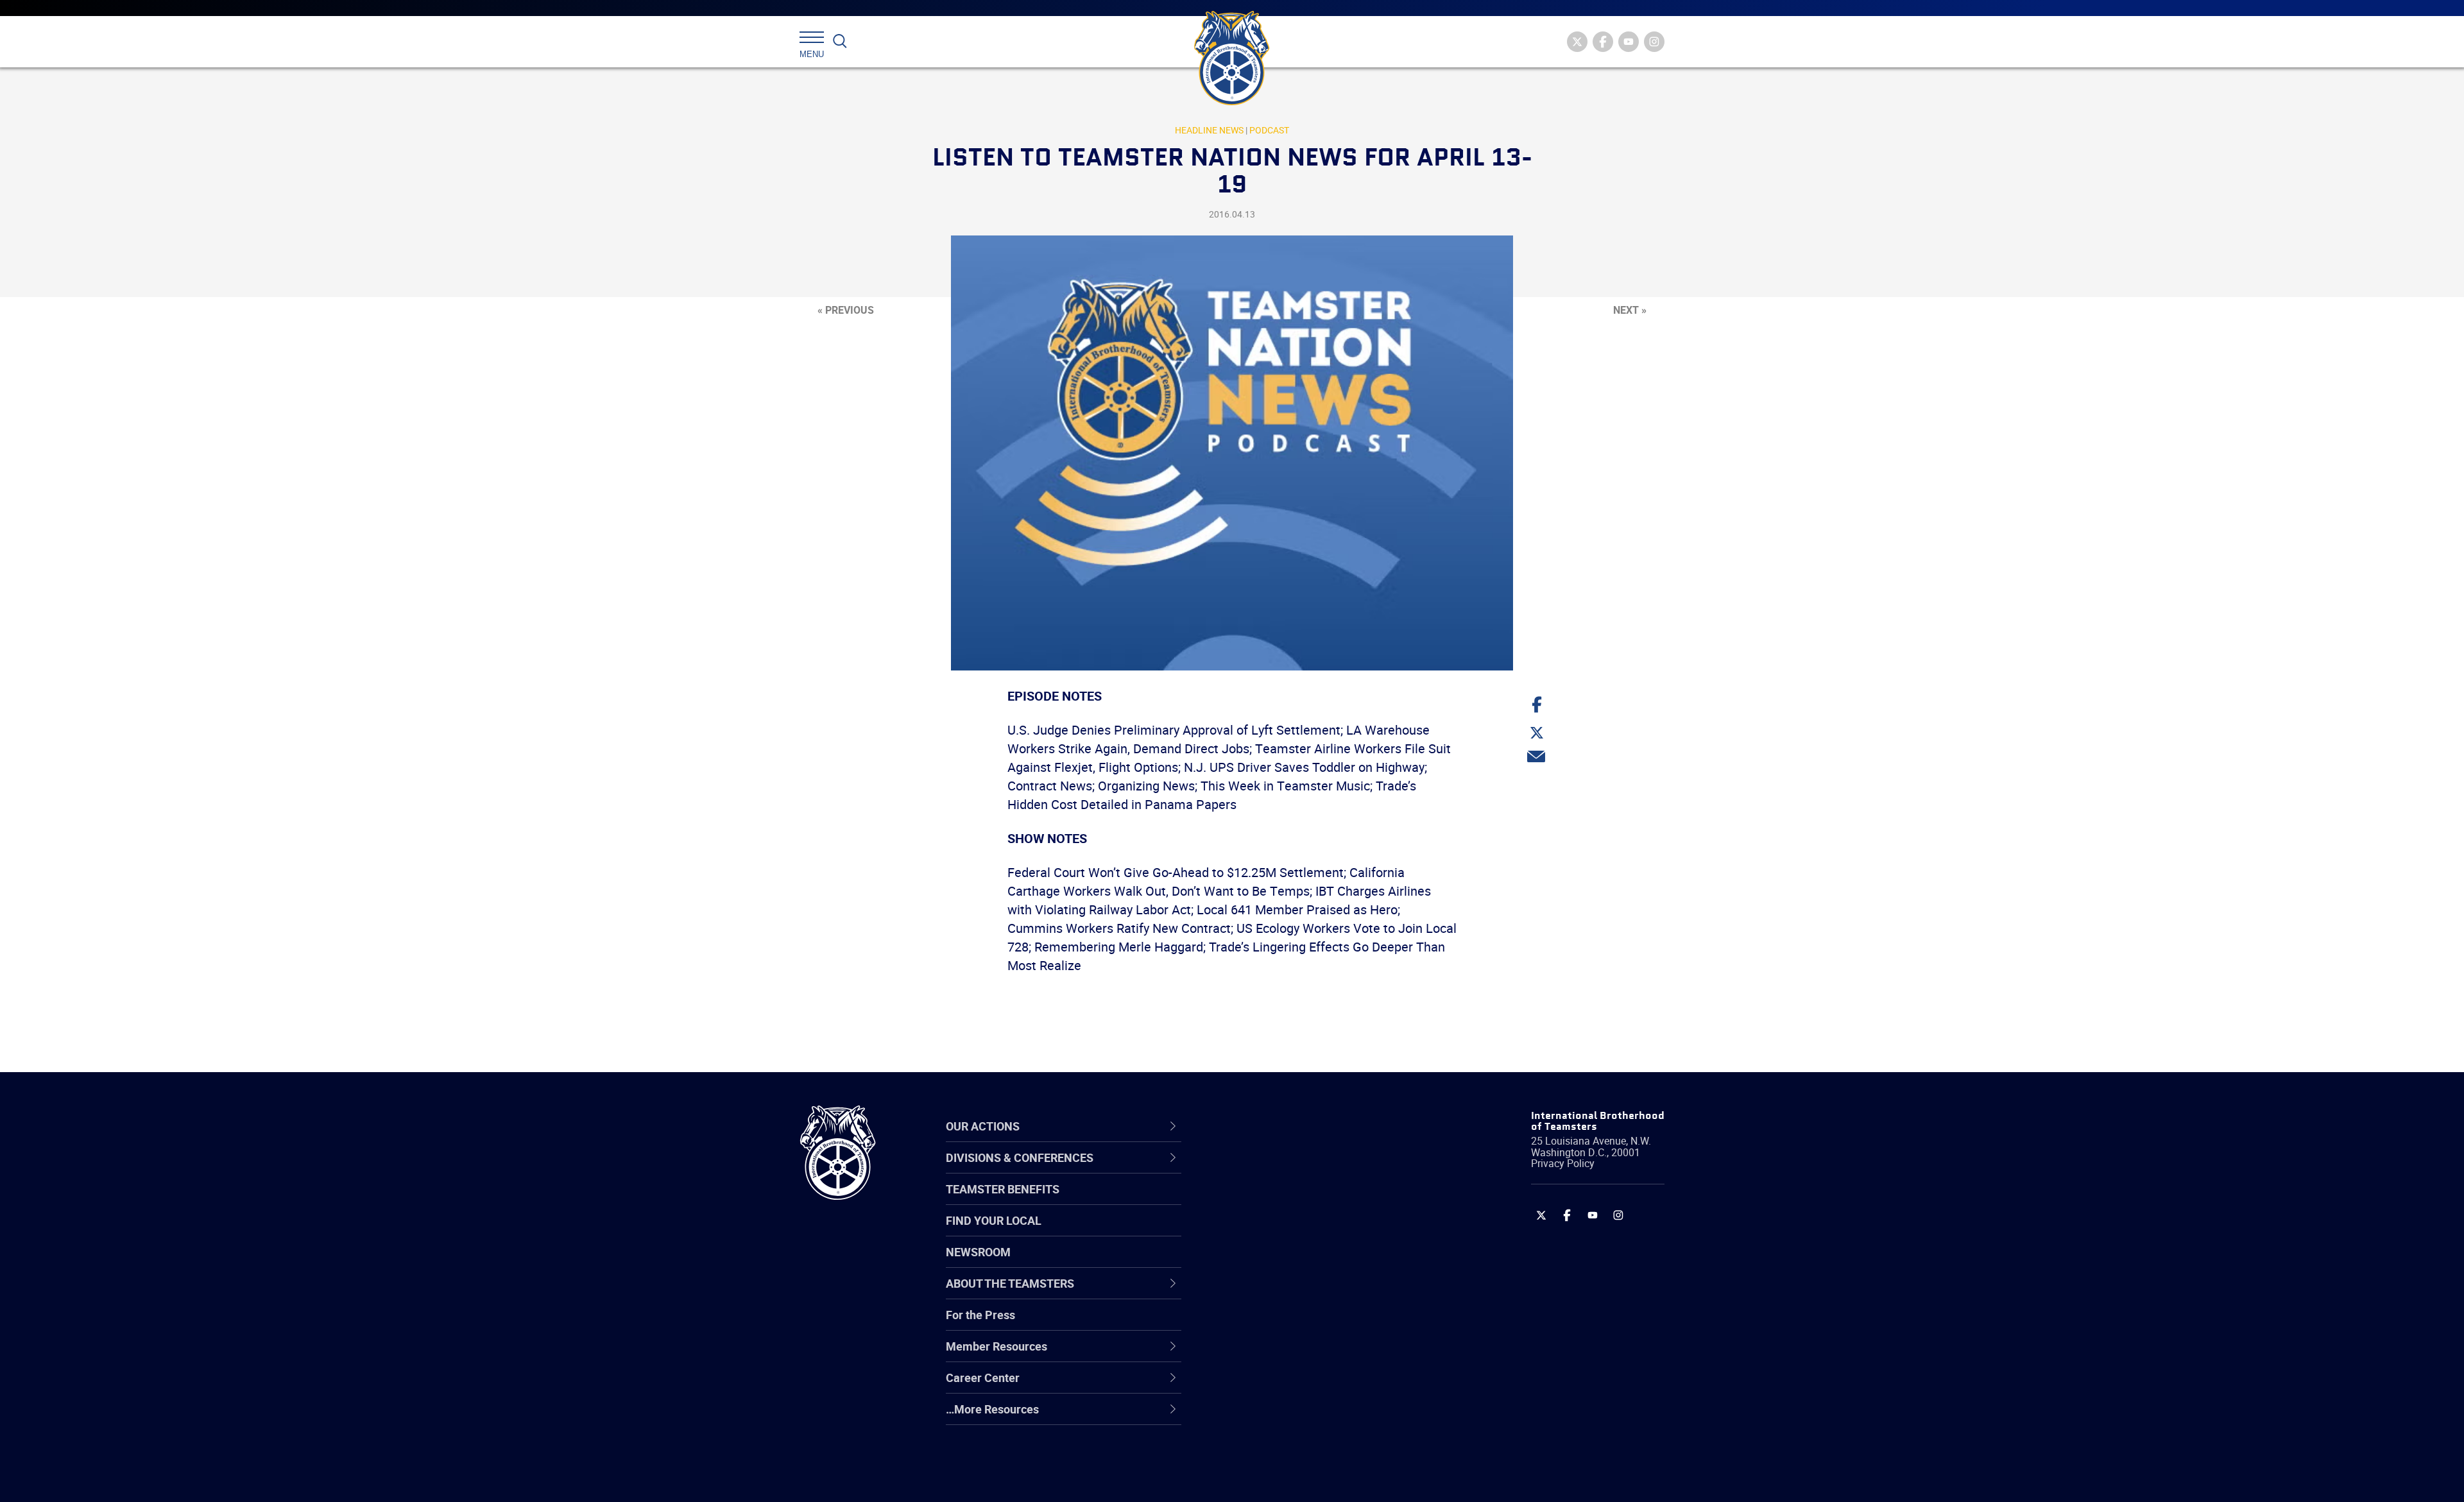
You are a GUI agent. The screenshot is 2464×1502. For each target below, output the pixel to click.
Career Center (1270, 1126)
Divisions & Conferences (1300, 1126)
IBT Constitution (1267, 1293)
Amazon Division (1269, 1201)
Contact (1246, 1170)
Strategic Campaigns (1280, 1201)
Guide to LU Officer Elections (1298, 1324)
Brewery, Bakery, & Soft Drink (1300, 1232)
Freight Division (1265, 1417)
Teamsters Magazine (1281, 1201)
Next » (1630, 310)
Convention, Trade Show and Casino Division (1318, 1324)
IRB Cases (1252, 1324)
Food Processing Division (1290, 1386)
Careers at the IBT (1272, 1201)
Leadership (1255, 1201)
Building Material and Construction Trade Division (1314, 1262)
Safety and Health (1272, 1232)
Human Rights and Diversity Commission (1297, 1447)
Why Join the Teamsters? (1291, 1170)
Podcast (1269, 130)
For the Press (980, 1315)
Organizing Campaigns (1284, 1170)
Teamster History (1271, 1232)
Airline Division (1263, 1170)
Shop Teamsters (1269, 1232)
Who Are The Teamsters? (1291, 1170)
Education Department (1284, 1201)
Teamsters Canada (1275, 1263)
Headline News (1209, 130)
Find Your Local (994, 1220)
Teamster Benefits (1003, 1189)
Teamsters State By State (1292, 1170)
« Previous (846, 310)
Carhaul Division (1267, 1293)
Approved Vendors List (1284, 1293)
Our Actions (1263, 1126)
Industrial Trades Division (1290, 1478)
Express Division (1268, 1355)
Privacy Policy (1563, 1163)
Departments (1260, 1263)
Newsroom (978, 1252)
